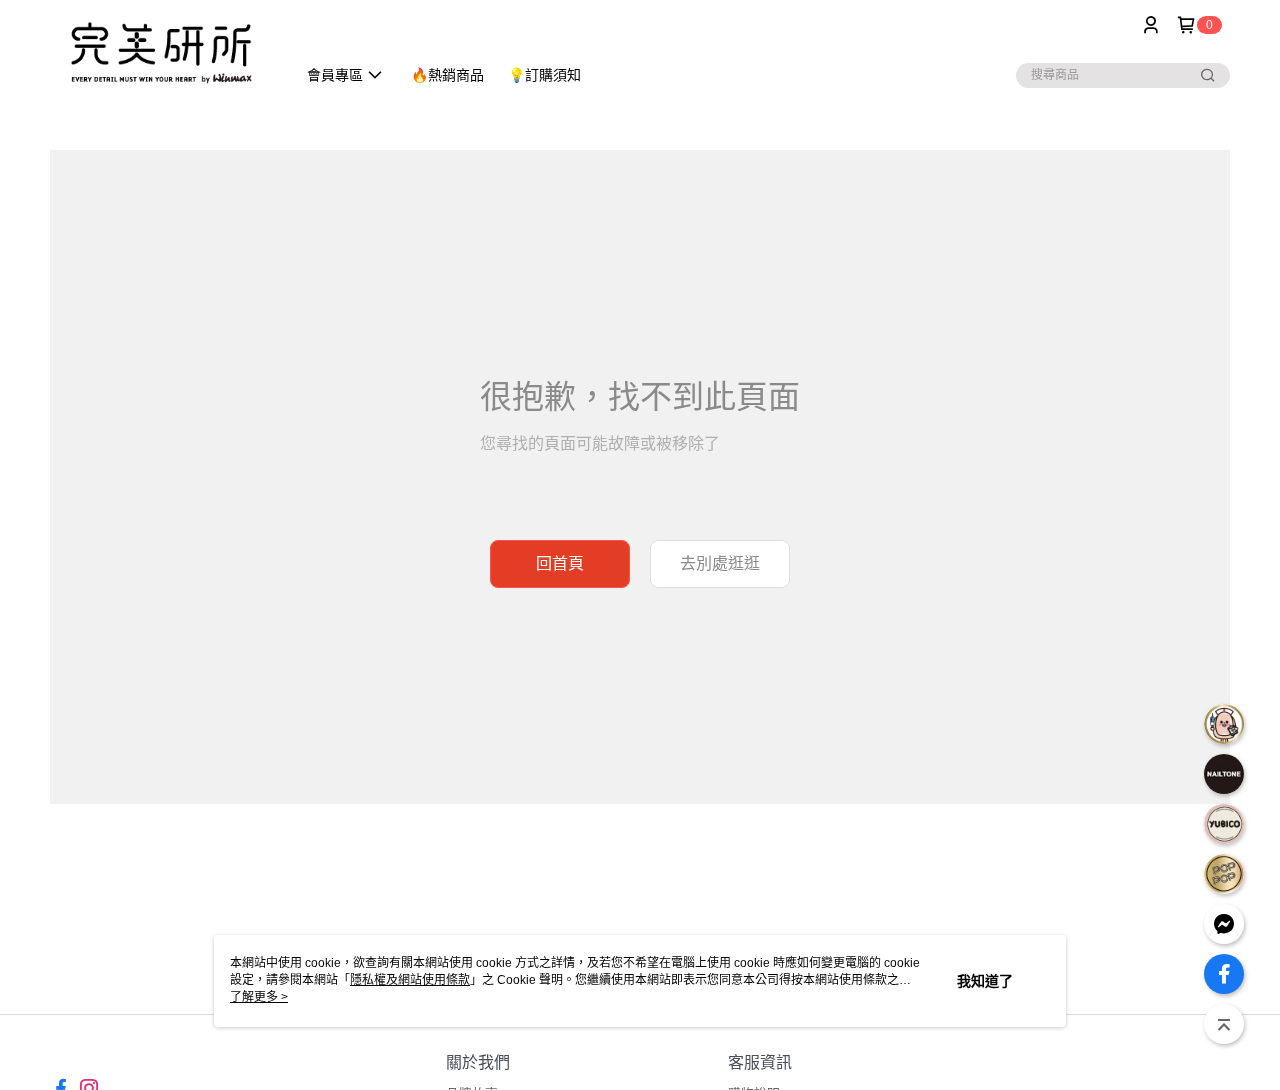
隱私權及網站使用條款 (410, 980)
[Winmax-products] (161, 52)
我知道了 (985, 981)
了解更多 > (259, 997)
